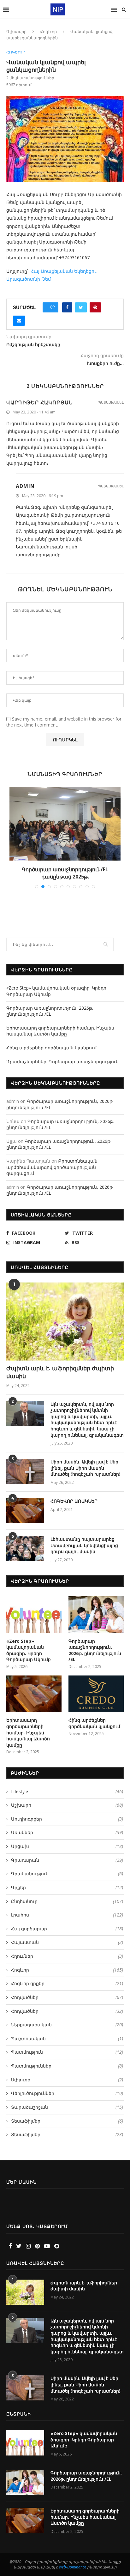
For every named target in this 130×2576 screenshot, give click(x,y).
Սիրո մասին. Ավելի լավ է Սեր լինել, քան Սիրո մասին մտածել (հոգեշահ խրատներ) (86, 1468)
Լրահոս (67, 1915)
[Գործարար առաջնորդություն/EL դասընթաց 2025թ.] (65, 824)
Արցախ (67, 1846)
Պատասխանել (111, 402)
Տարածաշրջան (67, 2107)
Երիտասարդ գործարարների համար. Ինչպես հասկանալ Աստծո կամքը (60, 1031)
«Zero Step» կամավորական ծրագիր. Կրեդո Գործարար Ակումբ (29, 1650)
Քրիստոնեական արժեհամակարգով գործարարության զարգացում (52, 1167)
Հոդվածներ (67, 1997)
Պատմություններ (67, 2066)
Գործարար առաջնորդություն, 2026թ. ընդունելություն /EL (50, 1011)
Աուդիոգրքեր (67, 1819)
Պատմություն (67, 2052)
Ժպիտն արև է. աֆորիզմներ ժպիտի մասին (60, 1372)
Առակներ (67, 1832)
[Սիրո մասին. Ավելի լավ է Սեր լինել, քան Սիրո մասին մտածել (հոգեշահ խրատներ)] (25, 1471)
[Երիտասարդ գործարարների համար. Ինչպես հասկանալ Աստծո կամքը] (34, 1694)
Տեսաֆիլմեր (67, 2121)
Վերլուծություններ (67, 2093)
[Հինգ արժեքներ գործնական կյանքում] (96, 1694)
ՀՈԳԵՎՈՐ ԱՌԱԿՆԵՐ (74, 1501)
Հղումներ (67, 1956)
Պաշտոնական (67, 2038)
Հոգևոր (48, 31)
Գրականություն (67, 1874)
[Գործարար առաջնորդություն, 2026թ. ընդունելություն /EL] (96, 1615)
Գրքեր (67, 1887)
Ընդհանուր (67, 1901)
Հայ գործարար (67, 1929)
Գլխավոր (16, 31)
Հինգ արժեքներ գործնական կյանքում (51, 1048)
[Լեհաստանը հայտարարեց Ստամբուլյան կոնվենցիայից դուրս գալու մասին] (25, 1549)
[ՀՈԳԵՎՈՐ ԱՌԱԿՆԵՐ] (25, 1511)
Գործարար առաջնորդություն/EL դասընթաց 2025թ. (65, 873)
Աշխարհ (67, 1805)
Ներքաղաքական (67, 2025)
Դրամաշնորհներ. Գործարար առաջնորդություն (62, 1061)
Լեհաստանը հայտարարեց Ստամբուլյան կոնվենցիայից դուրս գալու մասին (84, 1545)
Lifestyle (67, 1791)
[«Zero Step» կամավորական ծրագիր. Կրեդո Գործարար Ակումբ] (34, 1615)
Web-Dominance (72, 2567)
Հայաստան (67, 1942)
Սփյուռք (67, 2080)
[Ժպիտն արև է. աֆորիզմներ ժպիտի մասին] (65, 1322)
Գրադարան (67, 1860)
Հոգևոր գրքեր (67, 1983)
